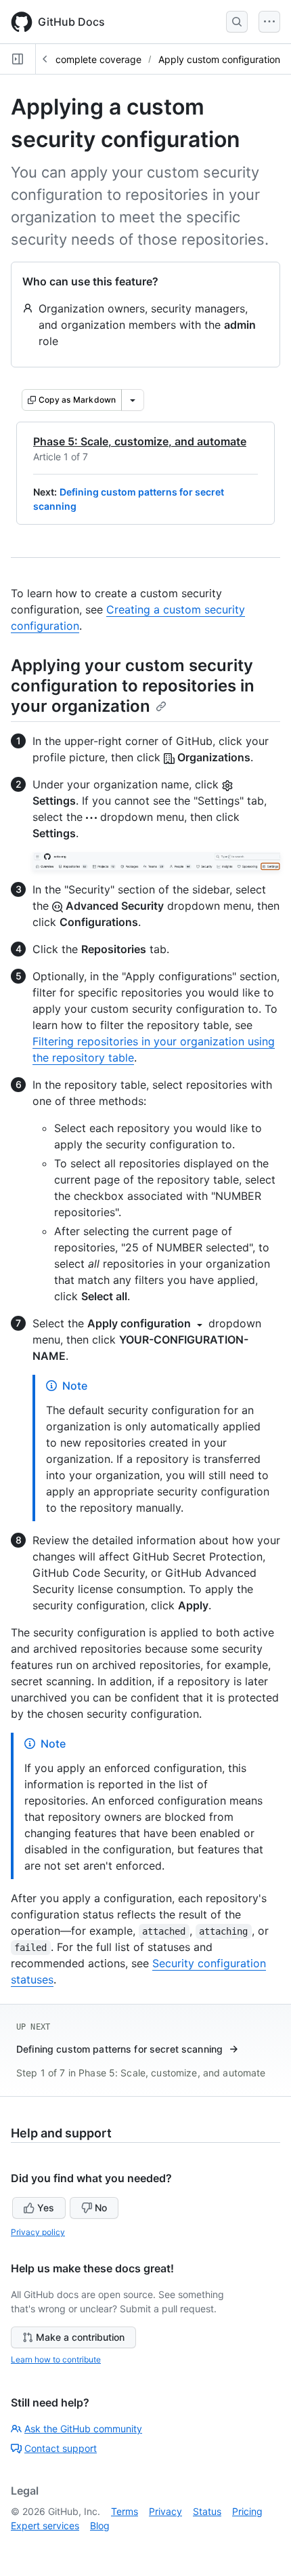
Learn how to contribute (56, 2359)
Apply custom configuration (219, 59)
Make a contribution (80, 2337)
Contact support (61, 2448)
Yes (46, 2208)
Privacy (165, 2511)
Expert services (45, 2525)
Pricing (247, 2511)
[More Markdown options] (133, 400)
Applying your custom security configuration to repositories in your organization (133, 686)
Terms (125, 2511)
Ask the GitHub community (83, 2429)
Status (207, 2511)
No (101, 2208)
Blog (100, 2525)
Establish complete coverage (77, 59)
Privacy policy (38, 2232)
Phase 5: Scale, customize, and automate (140, 441)
